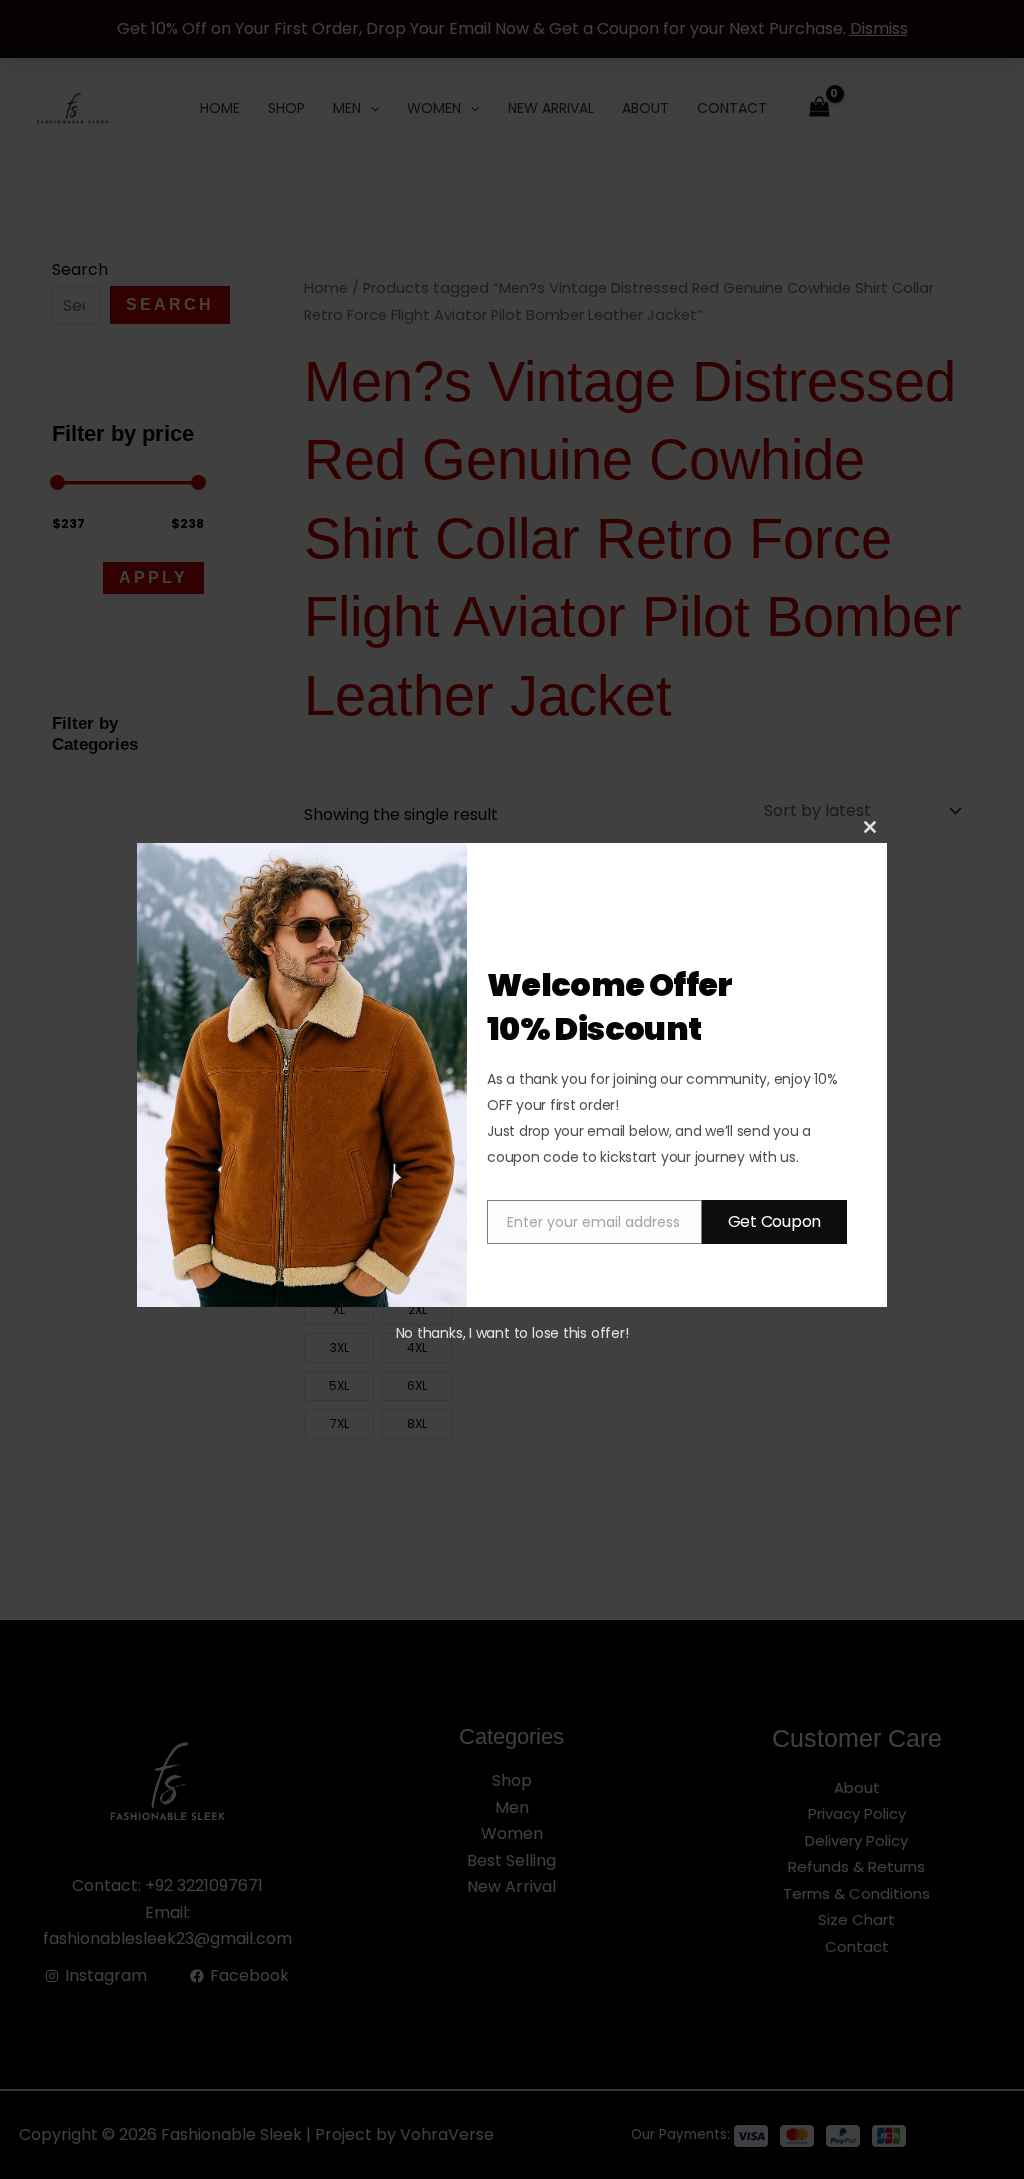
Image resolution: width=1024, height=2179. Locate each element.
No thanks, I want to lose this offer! (512, 1333)
